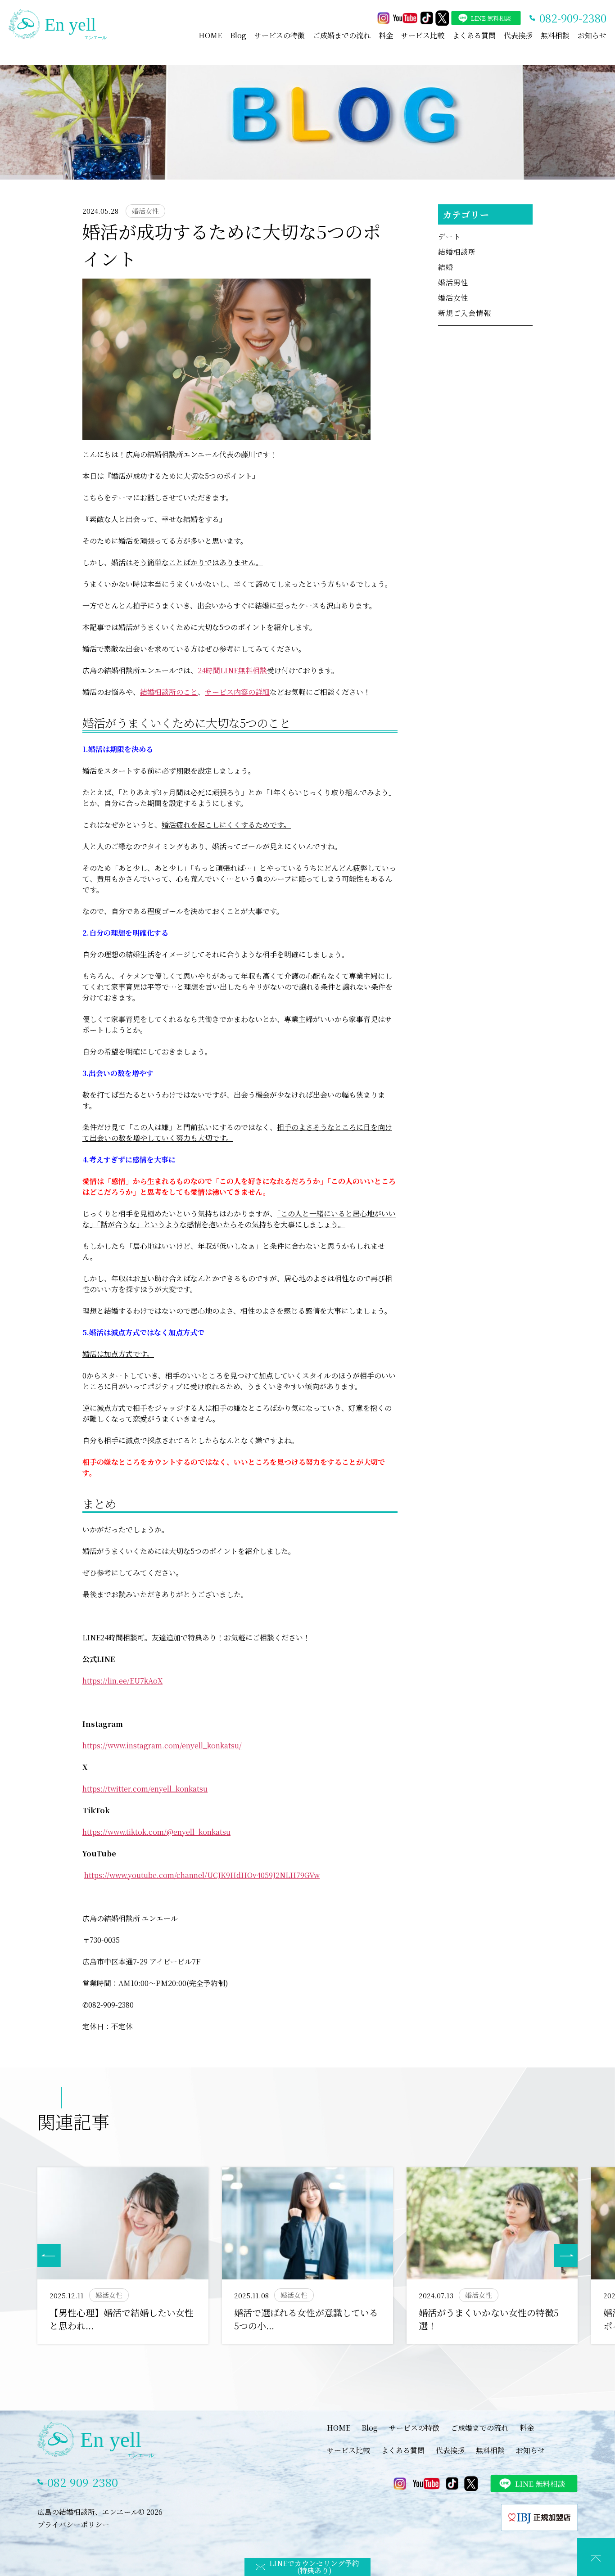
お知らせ (592, 35)
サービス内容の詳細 (237, 692)
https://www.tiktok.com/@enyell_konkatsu (156, 1832)
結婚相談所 (457, 252)
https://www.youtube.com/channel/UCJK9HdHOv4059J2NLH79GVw (202, 1875)
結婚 (446, 267)
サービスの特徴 (280, 35)
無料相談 (555, 35)
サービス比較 (423, 35)
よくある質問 (474, 35)
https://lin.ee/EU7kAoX (122, 1681)
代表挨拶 (518, 35)
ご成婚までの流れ (342, 35)
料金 (386, 35)
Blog (238, 35)
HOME (210, 35)
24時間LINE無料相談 (232, 670)
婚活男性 (453, 282)
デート (449, 236)
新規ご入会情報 (465, 313)
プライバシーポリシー (73, 2524)
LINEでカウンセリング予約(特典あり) (314, 2567)
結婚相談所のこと (169, 692)
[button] (566, 2256)
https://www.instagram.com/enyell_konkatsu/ (162, 1745)
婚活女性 (453, 298)
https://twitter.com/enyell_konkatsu (145, 1789)
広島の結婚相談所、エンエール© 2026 (100, 2512)
